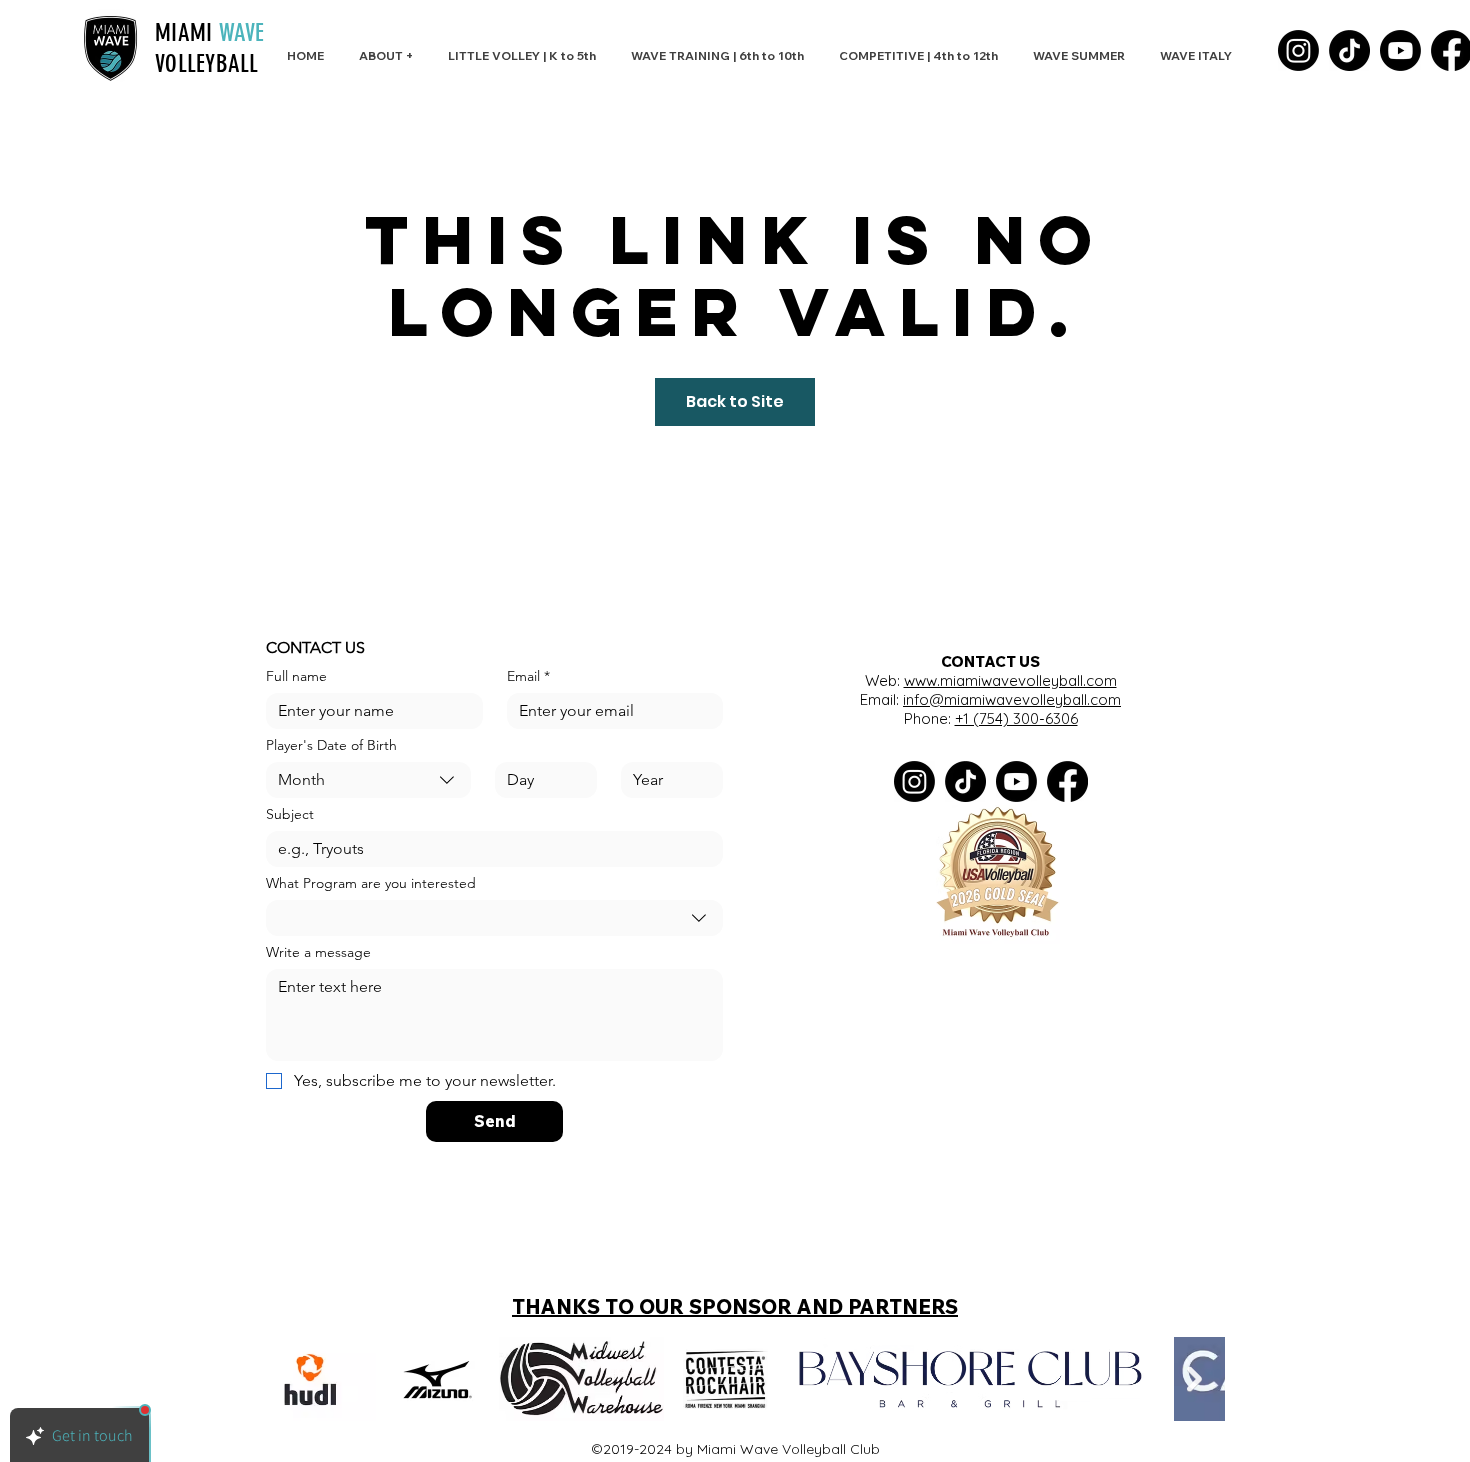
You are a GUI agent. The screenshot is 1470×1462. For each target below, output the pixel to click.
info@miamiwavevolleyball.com (1012, 699)
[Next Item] (1194, 1378)
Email (528, 676)
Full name (296, 676)
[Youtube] (1400, 50)
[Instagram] (1298, 50)
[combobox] (368, 780)
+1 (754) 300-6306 (1016, 718)
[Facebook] (1067, 781)
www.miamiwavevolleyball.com (1010, 680)
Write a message (318, 952)
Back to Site (735, 401)
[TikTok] (1349, 50)
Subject (290, 814)
